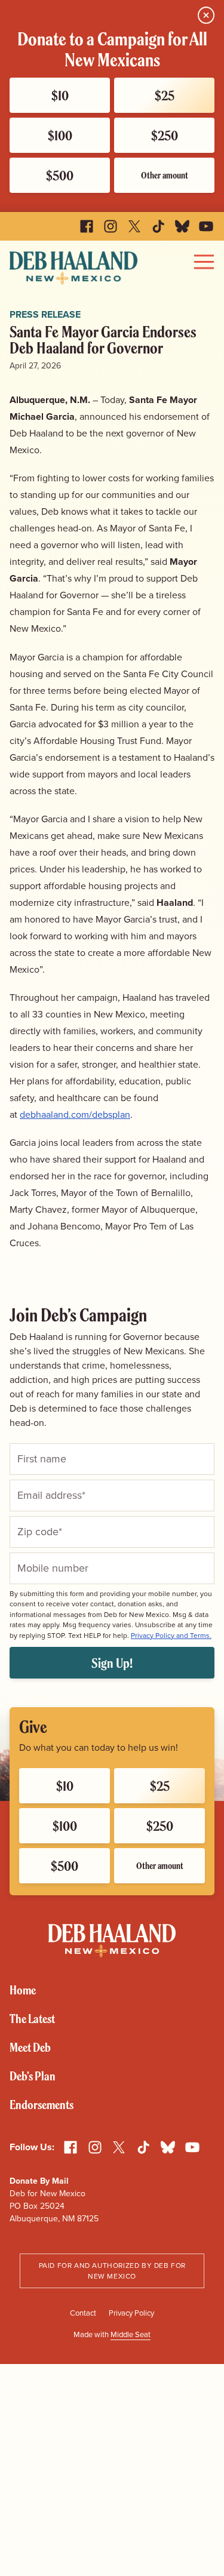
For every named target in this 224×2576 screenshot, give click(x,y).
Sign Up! (112, 1663)
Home (23, 1990)
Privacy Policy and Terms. (171, 1636)
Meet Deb (30, 2047)
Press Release (45, 314)
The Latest (32, 2019)
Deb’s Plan (33, 2076)
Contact (83, 2313)
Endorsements (42, 2105)
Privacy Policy (131, 2313)
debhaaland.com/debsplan (75, 1115)
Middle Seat (131, 2334)
